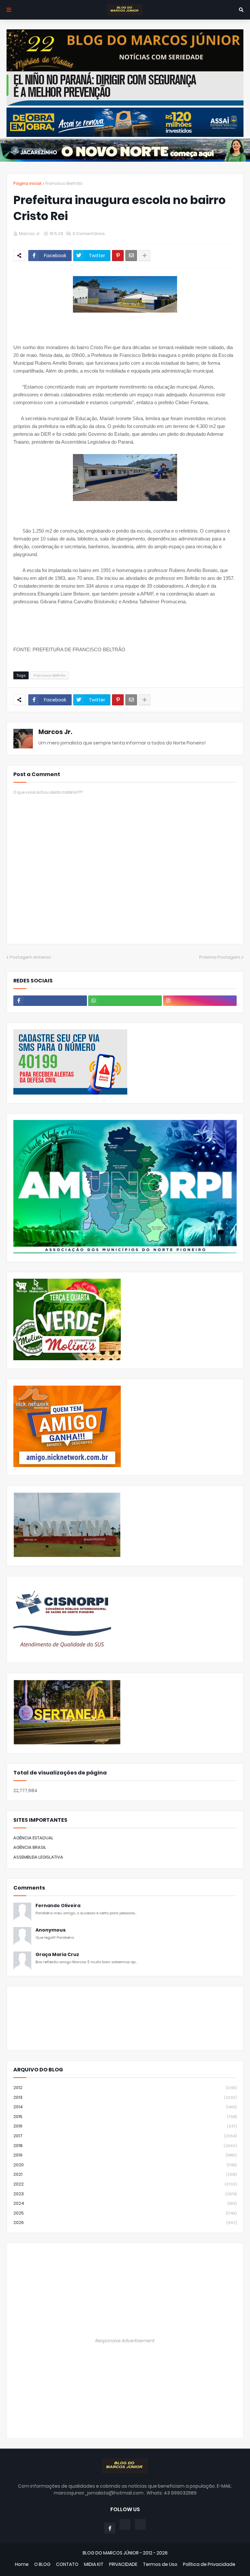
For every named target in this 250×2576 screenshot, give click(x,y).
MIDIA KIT (94, 2564)
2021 (125, 2174)
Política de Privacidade (209, 2564)
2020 (125, 2165)
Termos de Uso (160, 2564)
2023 (125, 2194)
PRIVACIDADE (123, 2564)
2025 (125, 2213)
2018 (125, 2146)
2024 (125, 2203)
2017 (125, 2136)
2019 (125, 2155)
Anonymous (51, 1930)
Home (22, 2564)
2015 (125, 2117)
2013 (125, 2097)
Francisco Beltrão (64, 183)
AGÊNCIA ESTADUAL (33, 1838)
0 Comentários (89, 234)
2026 (125, 2223)
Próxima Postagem (220, 957)
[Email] (131, 256)
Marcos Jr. (55, 732)
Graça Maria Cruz (57, 1955)
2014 (125, 2107)
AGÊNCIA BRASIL (30, 1847)
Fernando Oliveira (58, 1906)
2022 (125, 2184)
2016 (125, 2126)
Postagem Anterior (30, 957)
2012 (125, 2088)
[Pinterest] (118, 256)
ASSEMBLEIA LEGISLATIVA (38, 1857)
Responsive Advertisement (125, 2341)
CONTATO (67, 2564)
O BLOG (42, 2564)
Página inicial (27, 183)
